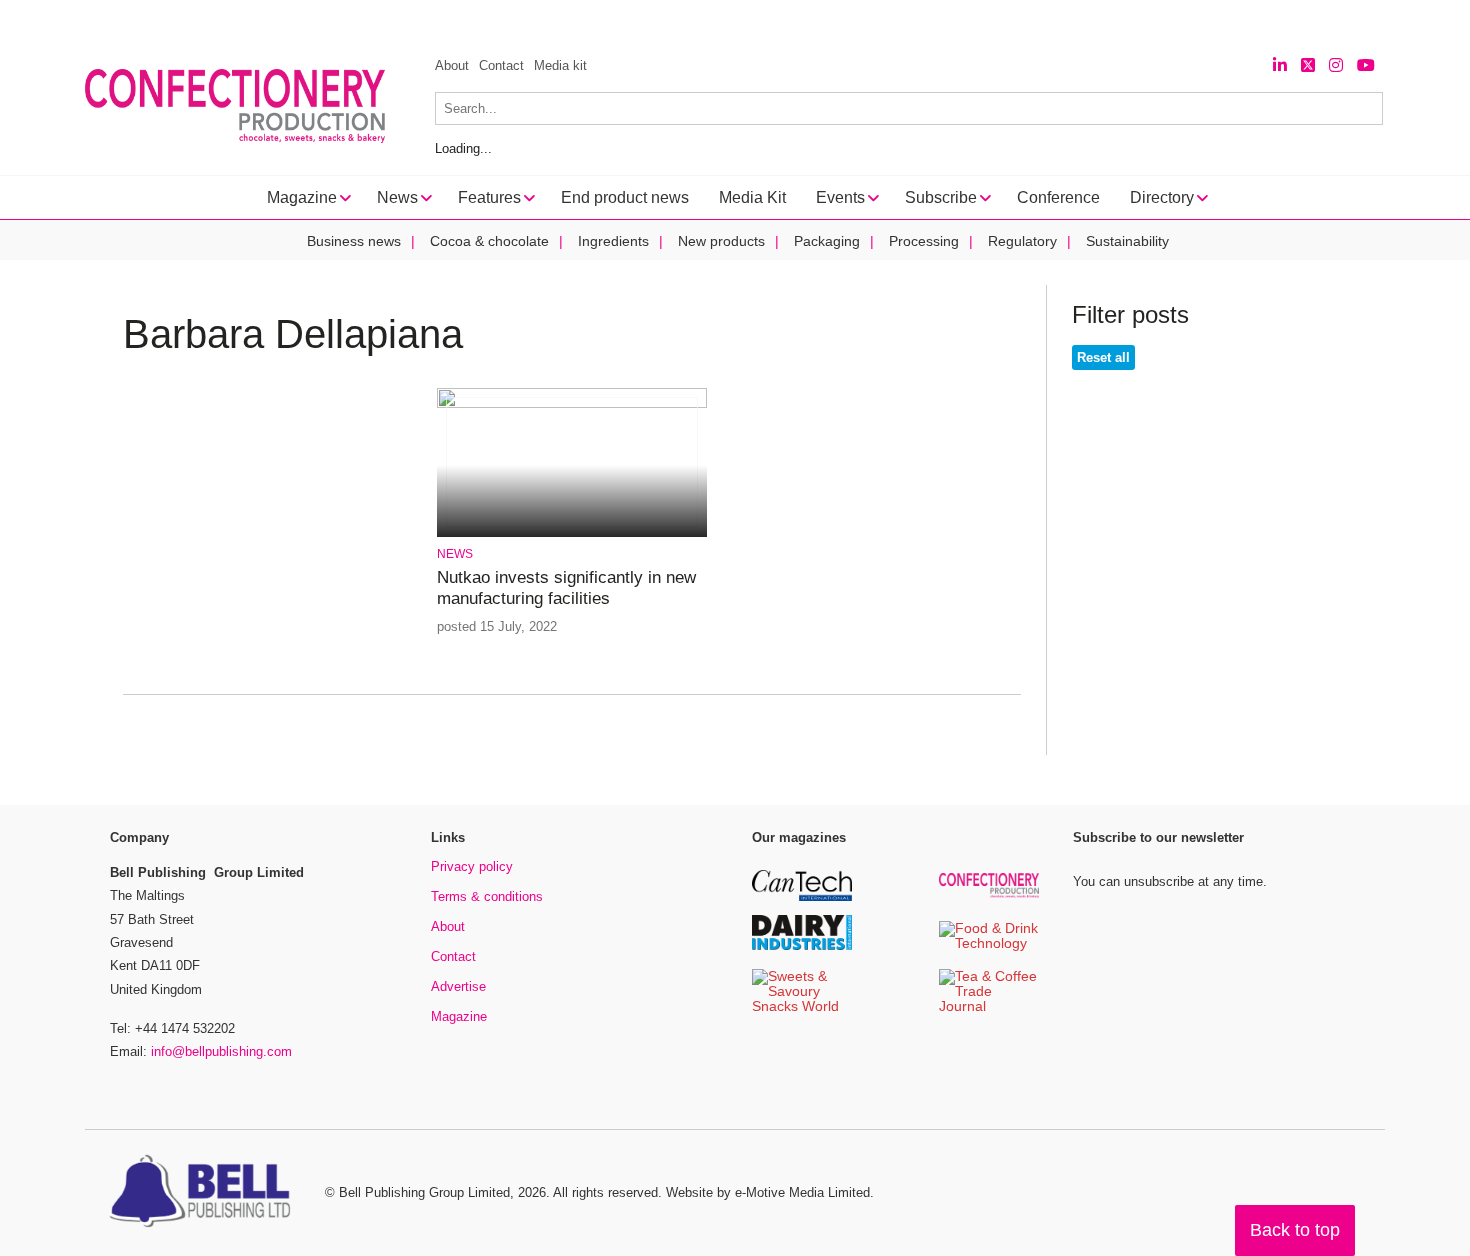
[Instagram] (1336, 65)
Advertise (458, 986)
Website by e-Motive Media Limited (768, 1192)
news (455, 554)
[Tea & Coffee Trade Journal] (989, 1007)
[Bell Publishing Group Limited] (205, 1193)
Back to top (1295, 1230)
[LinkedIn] (1280, 65)
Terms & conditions (487, 896)
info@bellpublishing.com (221, 1051)
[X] (1308, 65)
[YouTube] (1366, 65)
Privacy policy (472, 866)
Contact (501, 65)
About (452, 65)
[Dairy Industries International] (802, 946)
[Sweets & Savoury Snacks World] (802, 1007)
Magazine (459, 1016)
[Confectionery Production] (989, 894)
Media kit (560, 65)
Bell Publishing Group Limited (424, 1192)
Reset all (1103, 357)
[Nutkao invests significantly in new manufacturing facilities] (571, 404)
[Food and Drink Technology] (989, 944)
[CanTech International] (802, 897)
